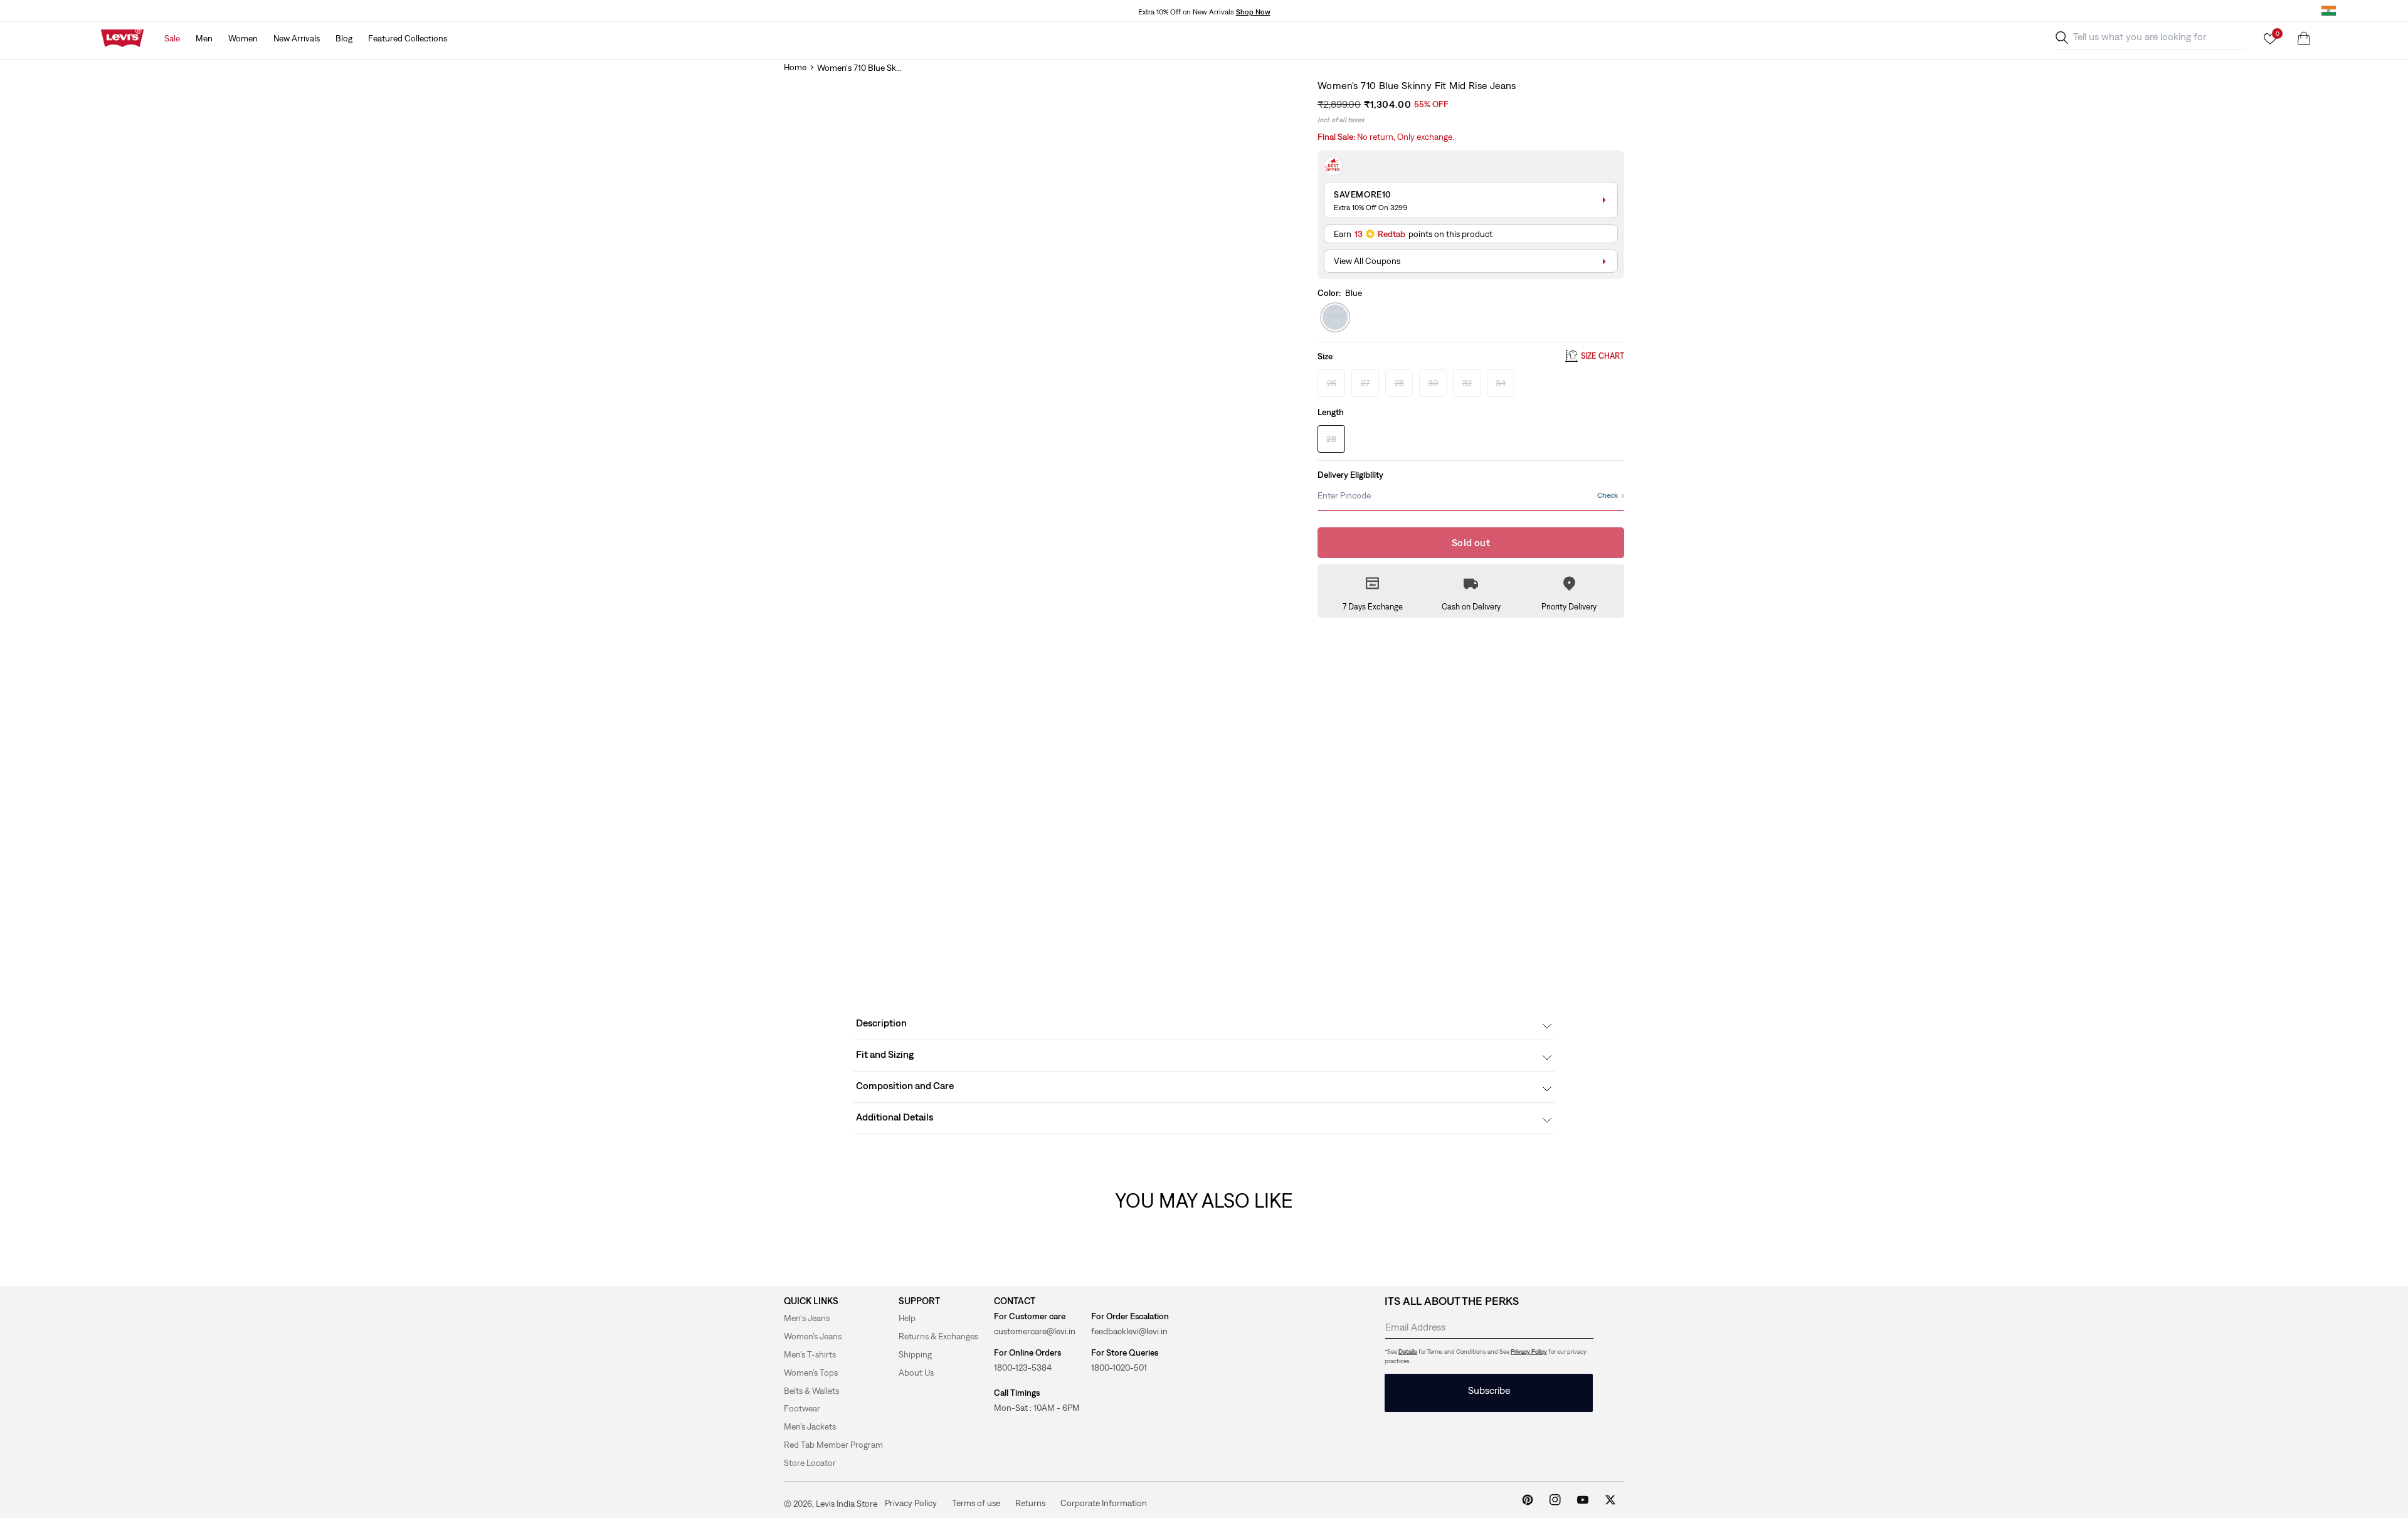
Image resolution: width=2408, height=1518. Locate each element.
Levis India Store (847, 1504)
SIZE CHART (1603, 356)
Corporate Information (1104, 1503)
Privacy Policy (1529, 1352)
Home (795, 67)
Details (1408, 1352)
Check (1608, 495)
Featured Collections (408, 38)
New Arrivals (297, 38)
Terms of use (976, 1503)
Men (204, 38)
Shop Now (1253, 12)
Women (243, 38)
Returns (1030, 1503)
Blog (344, 38)
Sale (172, 38)
